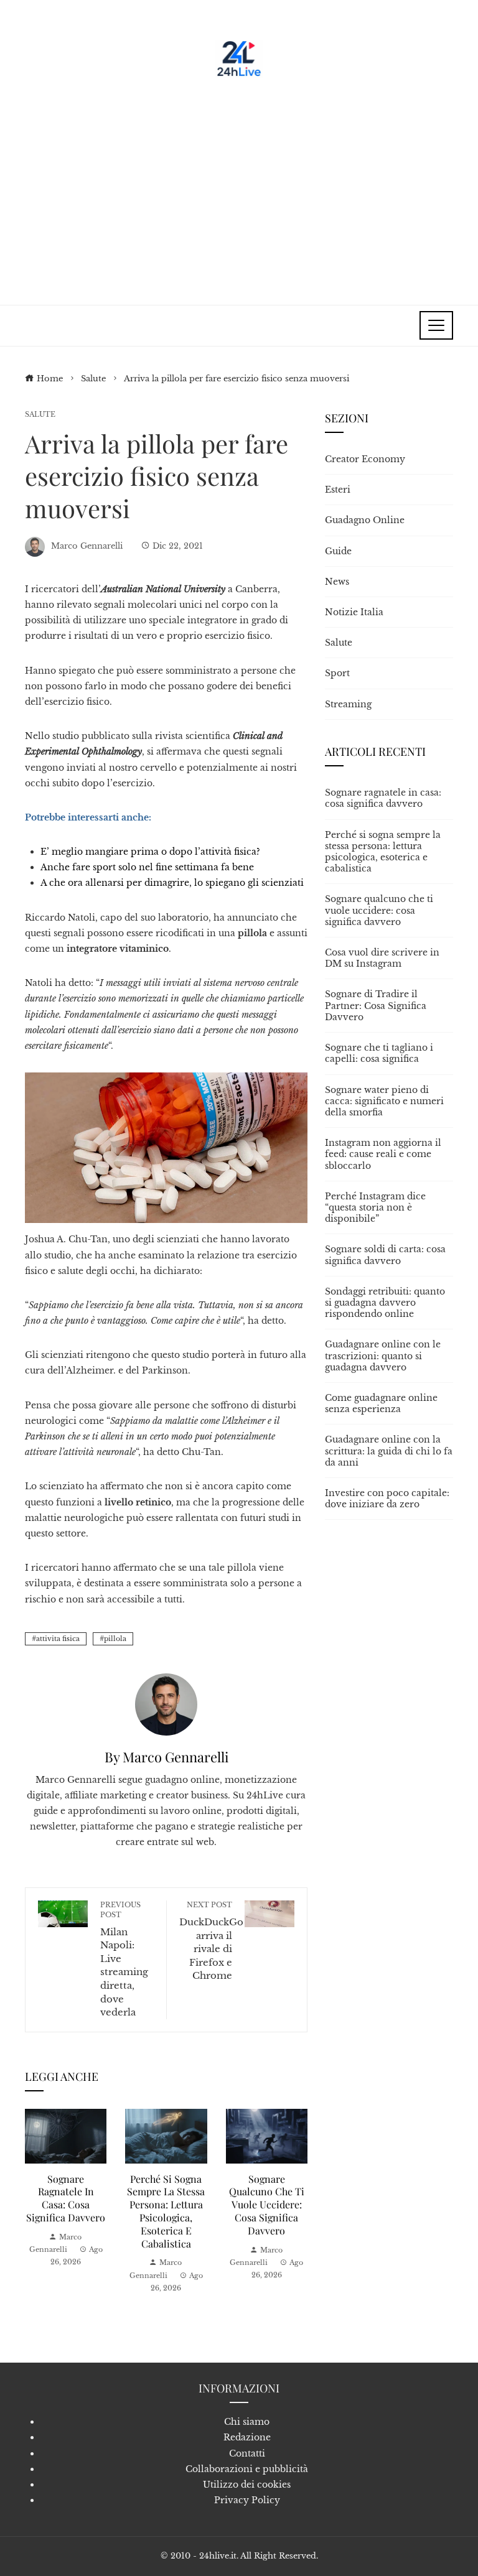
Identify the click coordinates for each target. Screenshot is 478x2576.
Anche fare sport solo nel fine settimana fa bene (147, 867)
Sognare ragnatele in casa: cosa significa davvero (66, 2198)
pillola (115, 1639)
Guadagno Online (365, 520)
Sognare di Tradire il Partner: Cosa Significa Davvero (376, 1005)
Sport (337, 673)
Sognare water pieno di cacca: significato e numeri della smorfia (384, 1101)
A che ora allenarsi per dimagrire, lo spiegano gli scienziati (172, 883)
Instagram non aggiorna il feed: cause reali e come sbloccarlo (383, 1154)
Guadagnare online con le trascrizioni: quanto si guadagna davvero (383, 1355)
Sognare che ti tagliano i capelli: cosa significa (379, 1053)
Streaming (348, 704)
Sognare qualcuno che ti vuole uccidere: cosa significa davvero (267, 2205)
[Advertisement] (239, 187)
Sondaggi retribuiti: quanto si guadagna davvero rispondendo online (385, 1303)
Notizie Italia (354, 612)
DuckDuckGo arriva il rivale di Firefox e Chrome (211, 1941)
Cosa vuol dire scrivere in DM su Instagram (382, 958)
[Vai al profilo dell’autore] (166, 1704)
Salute (40, 415)
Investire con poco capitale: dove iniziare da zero (387, 1499)
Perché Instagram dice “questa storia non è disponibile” (375, 1207)
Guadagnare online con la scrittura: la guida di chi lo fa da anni (389, 1451)
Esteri (338, 490)
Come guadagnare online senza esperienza (381, 1403)
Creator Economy (365, 459)
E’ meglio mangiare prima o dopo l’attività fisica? (150, 852)
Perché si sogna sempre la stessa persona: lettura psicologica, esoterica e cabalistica (166, 2211)
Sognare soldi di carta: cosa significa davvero (385, 1255)
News (337, 582)
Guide (338, 551)
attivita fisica (58, 1639)
